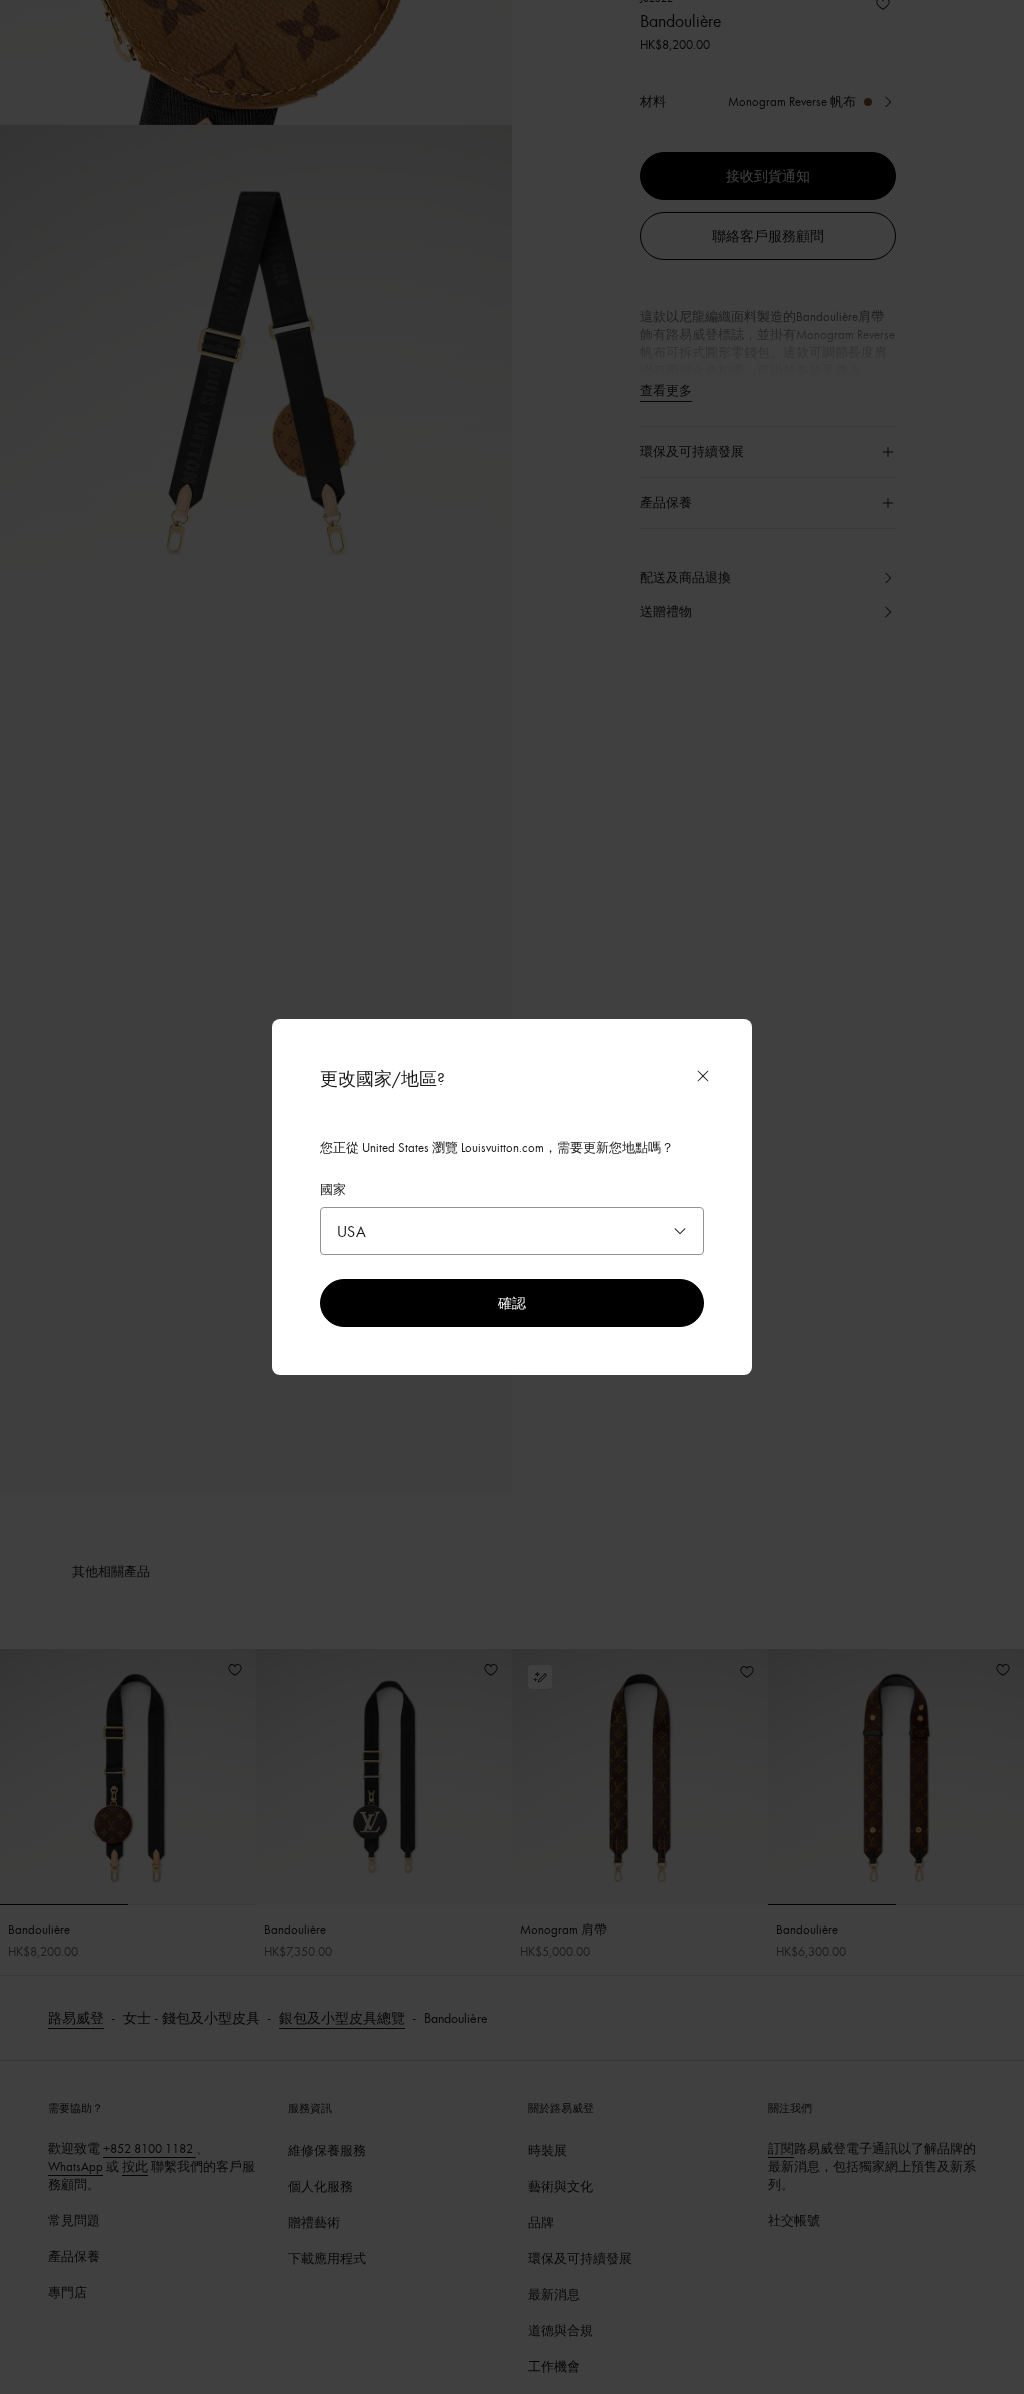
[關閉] (703, 1076)
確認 (512, 1302)
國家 (333, 1189)
